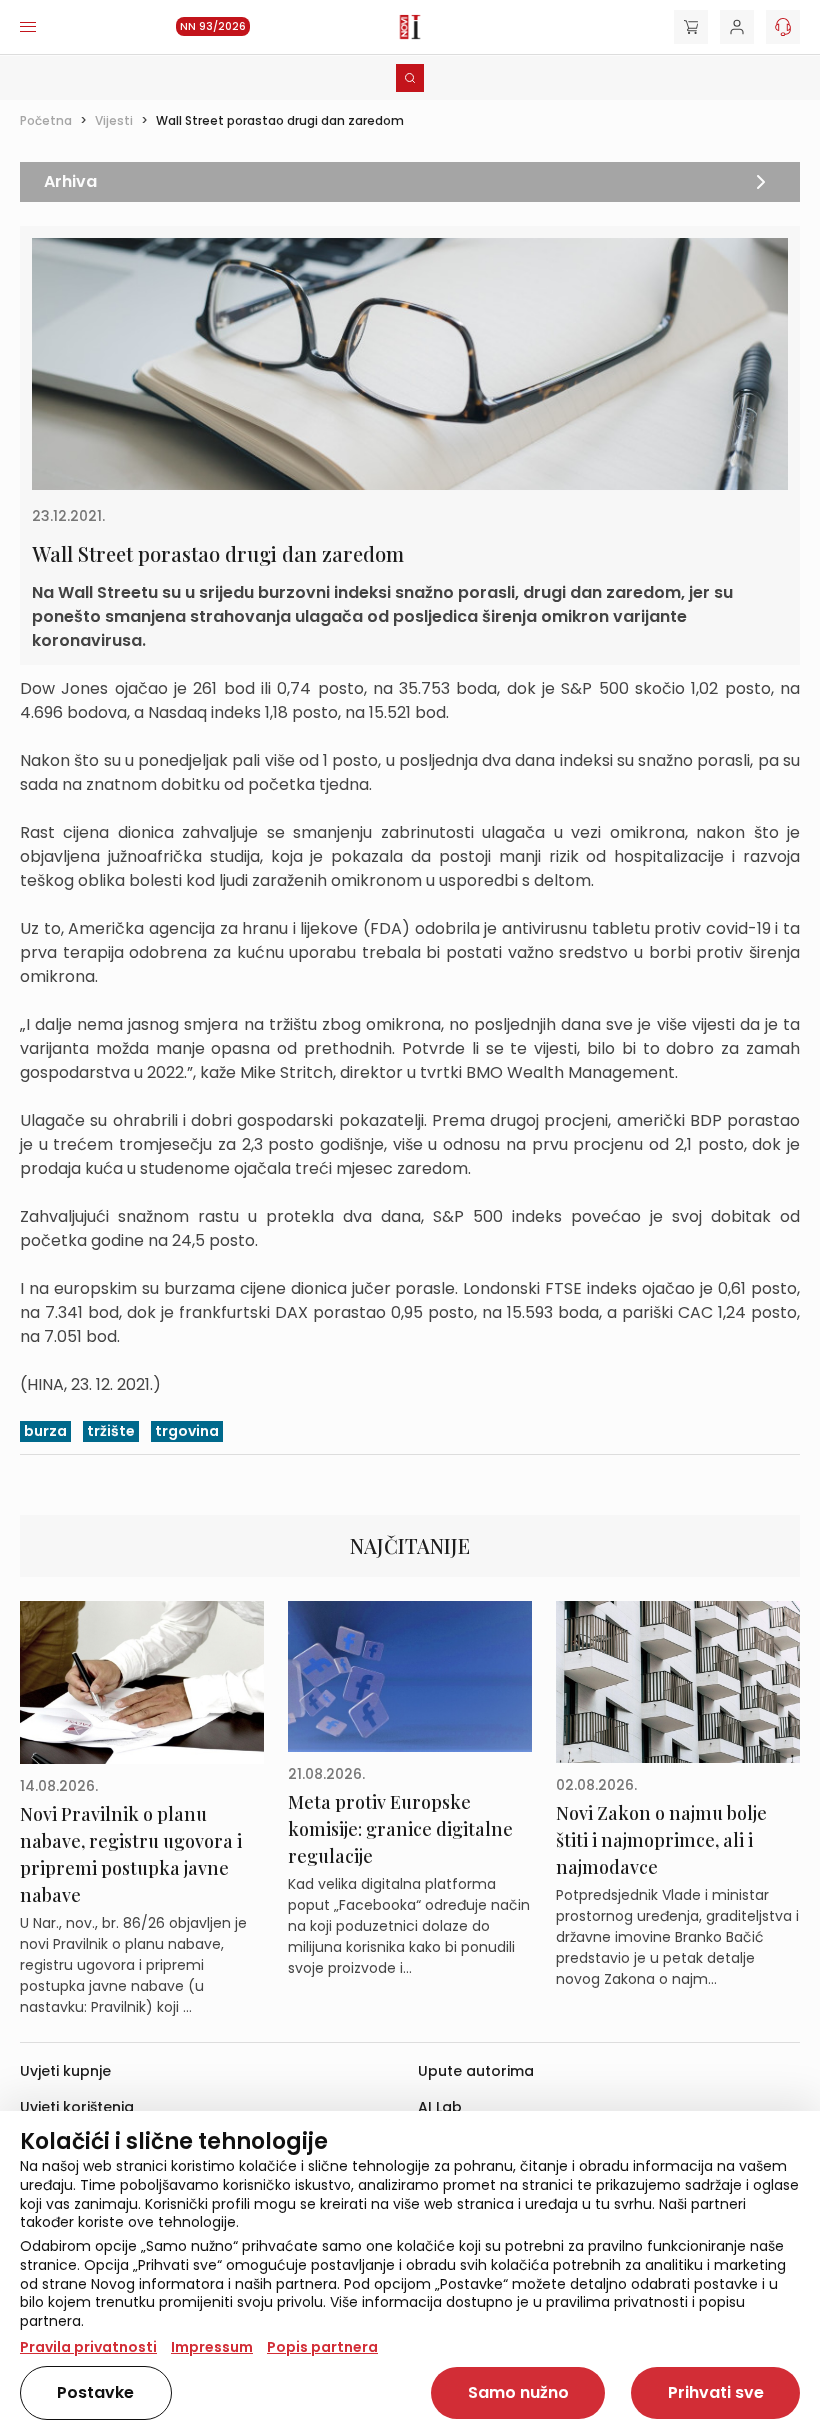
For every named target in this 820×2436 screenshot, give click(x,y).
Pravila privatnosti (88, 2347)
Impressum (212, 2347)
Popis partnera (322, 2347)
